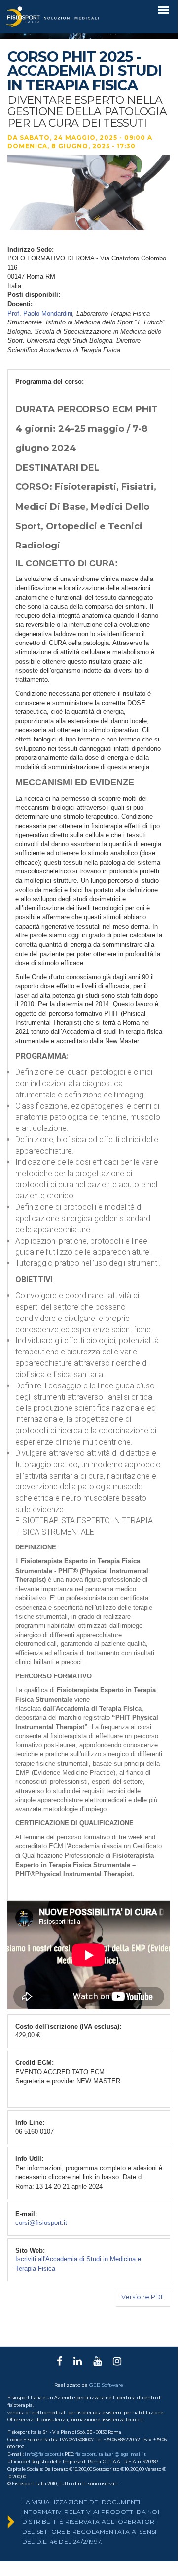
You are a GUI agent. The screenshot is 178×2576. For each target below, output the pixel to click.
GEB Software (106, 2385)
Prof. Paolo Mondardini (40, 313)
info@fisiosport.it (44, 2454)
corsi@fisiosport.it (41, 2223)
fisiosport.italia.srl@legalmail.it (111, 2454)
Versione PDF (143, 2297)
